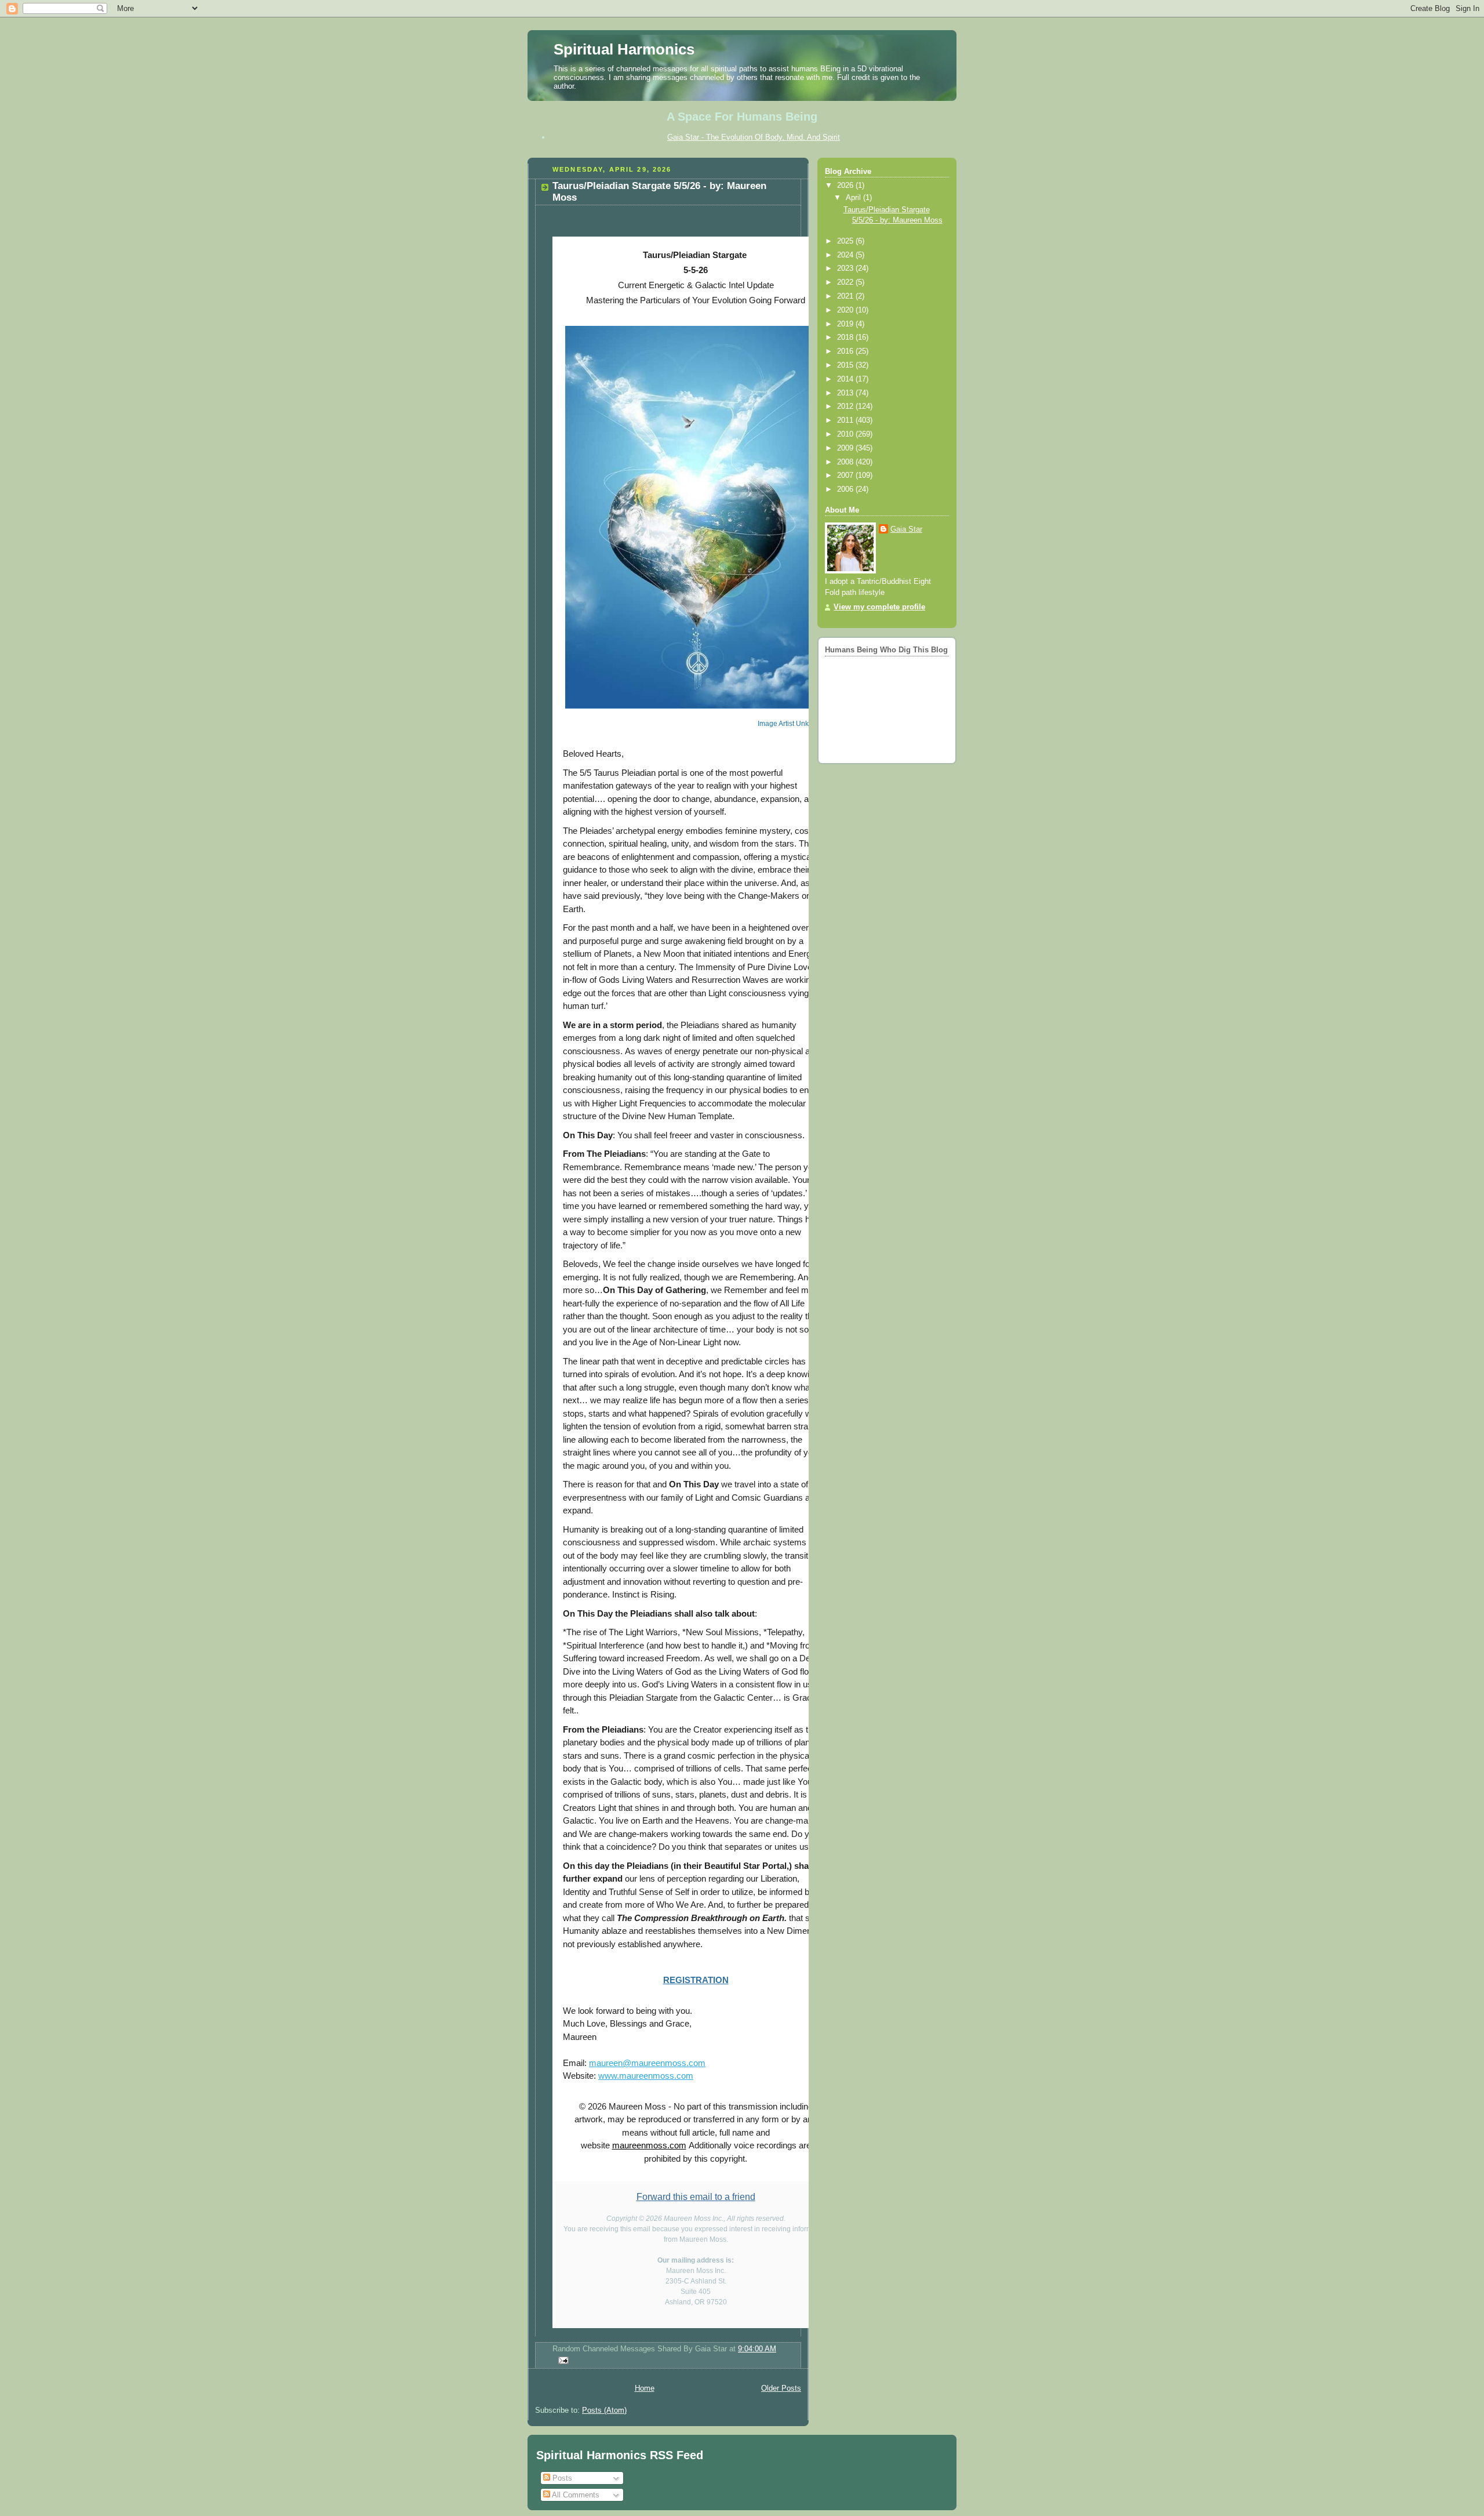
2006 (846, 489)
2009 (846, 448)
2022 (846, 282)
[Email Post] (562, 2360)
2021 (846, 296)
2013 (846, 393)
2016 (846, 351)
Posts (561, 2478)
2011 (846, 420)
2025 (846, 241)
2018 (846, 337)
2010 (846, 434)
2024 (846, 255)
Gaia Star (906, 529)
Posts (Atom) (604, 2410)
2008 (846, 462)
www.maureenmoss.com (646, 2076)
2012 (846, 406)
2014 (846, 379)
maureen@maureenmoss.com (647, 2063)
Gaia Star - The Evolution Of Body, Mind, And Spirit (754, 137)
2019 (846, 324)
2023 (846, 268)
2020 (846, 310)
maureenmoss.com (649, 2145)
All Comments (575, 2495)
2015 (846, 365)
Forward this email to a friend (696, 2197)
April (854, 198)
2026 (846, 186)
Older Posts (781, 2388)
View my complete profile (879, 607)
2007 (846, 475)
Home (645, 2388)
